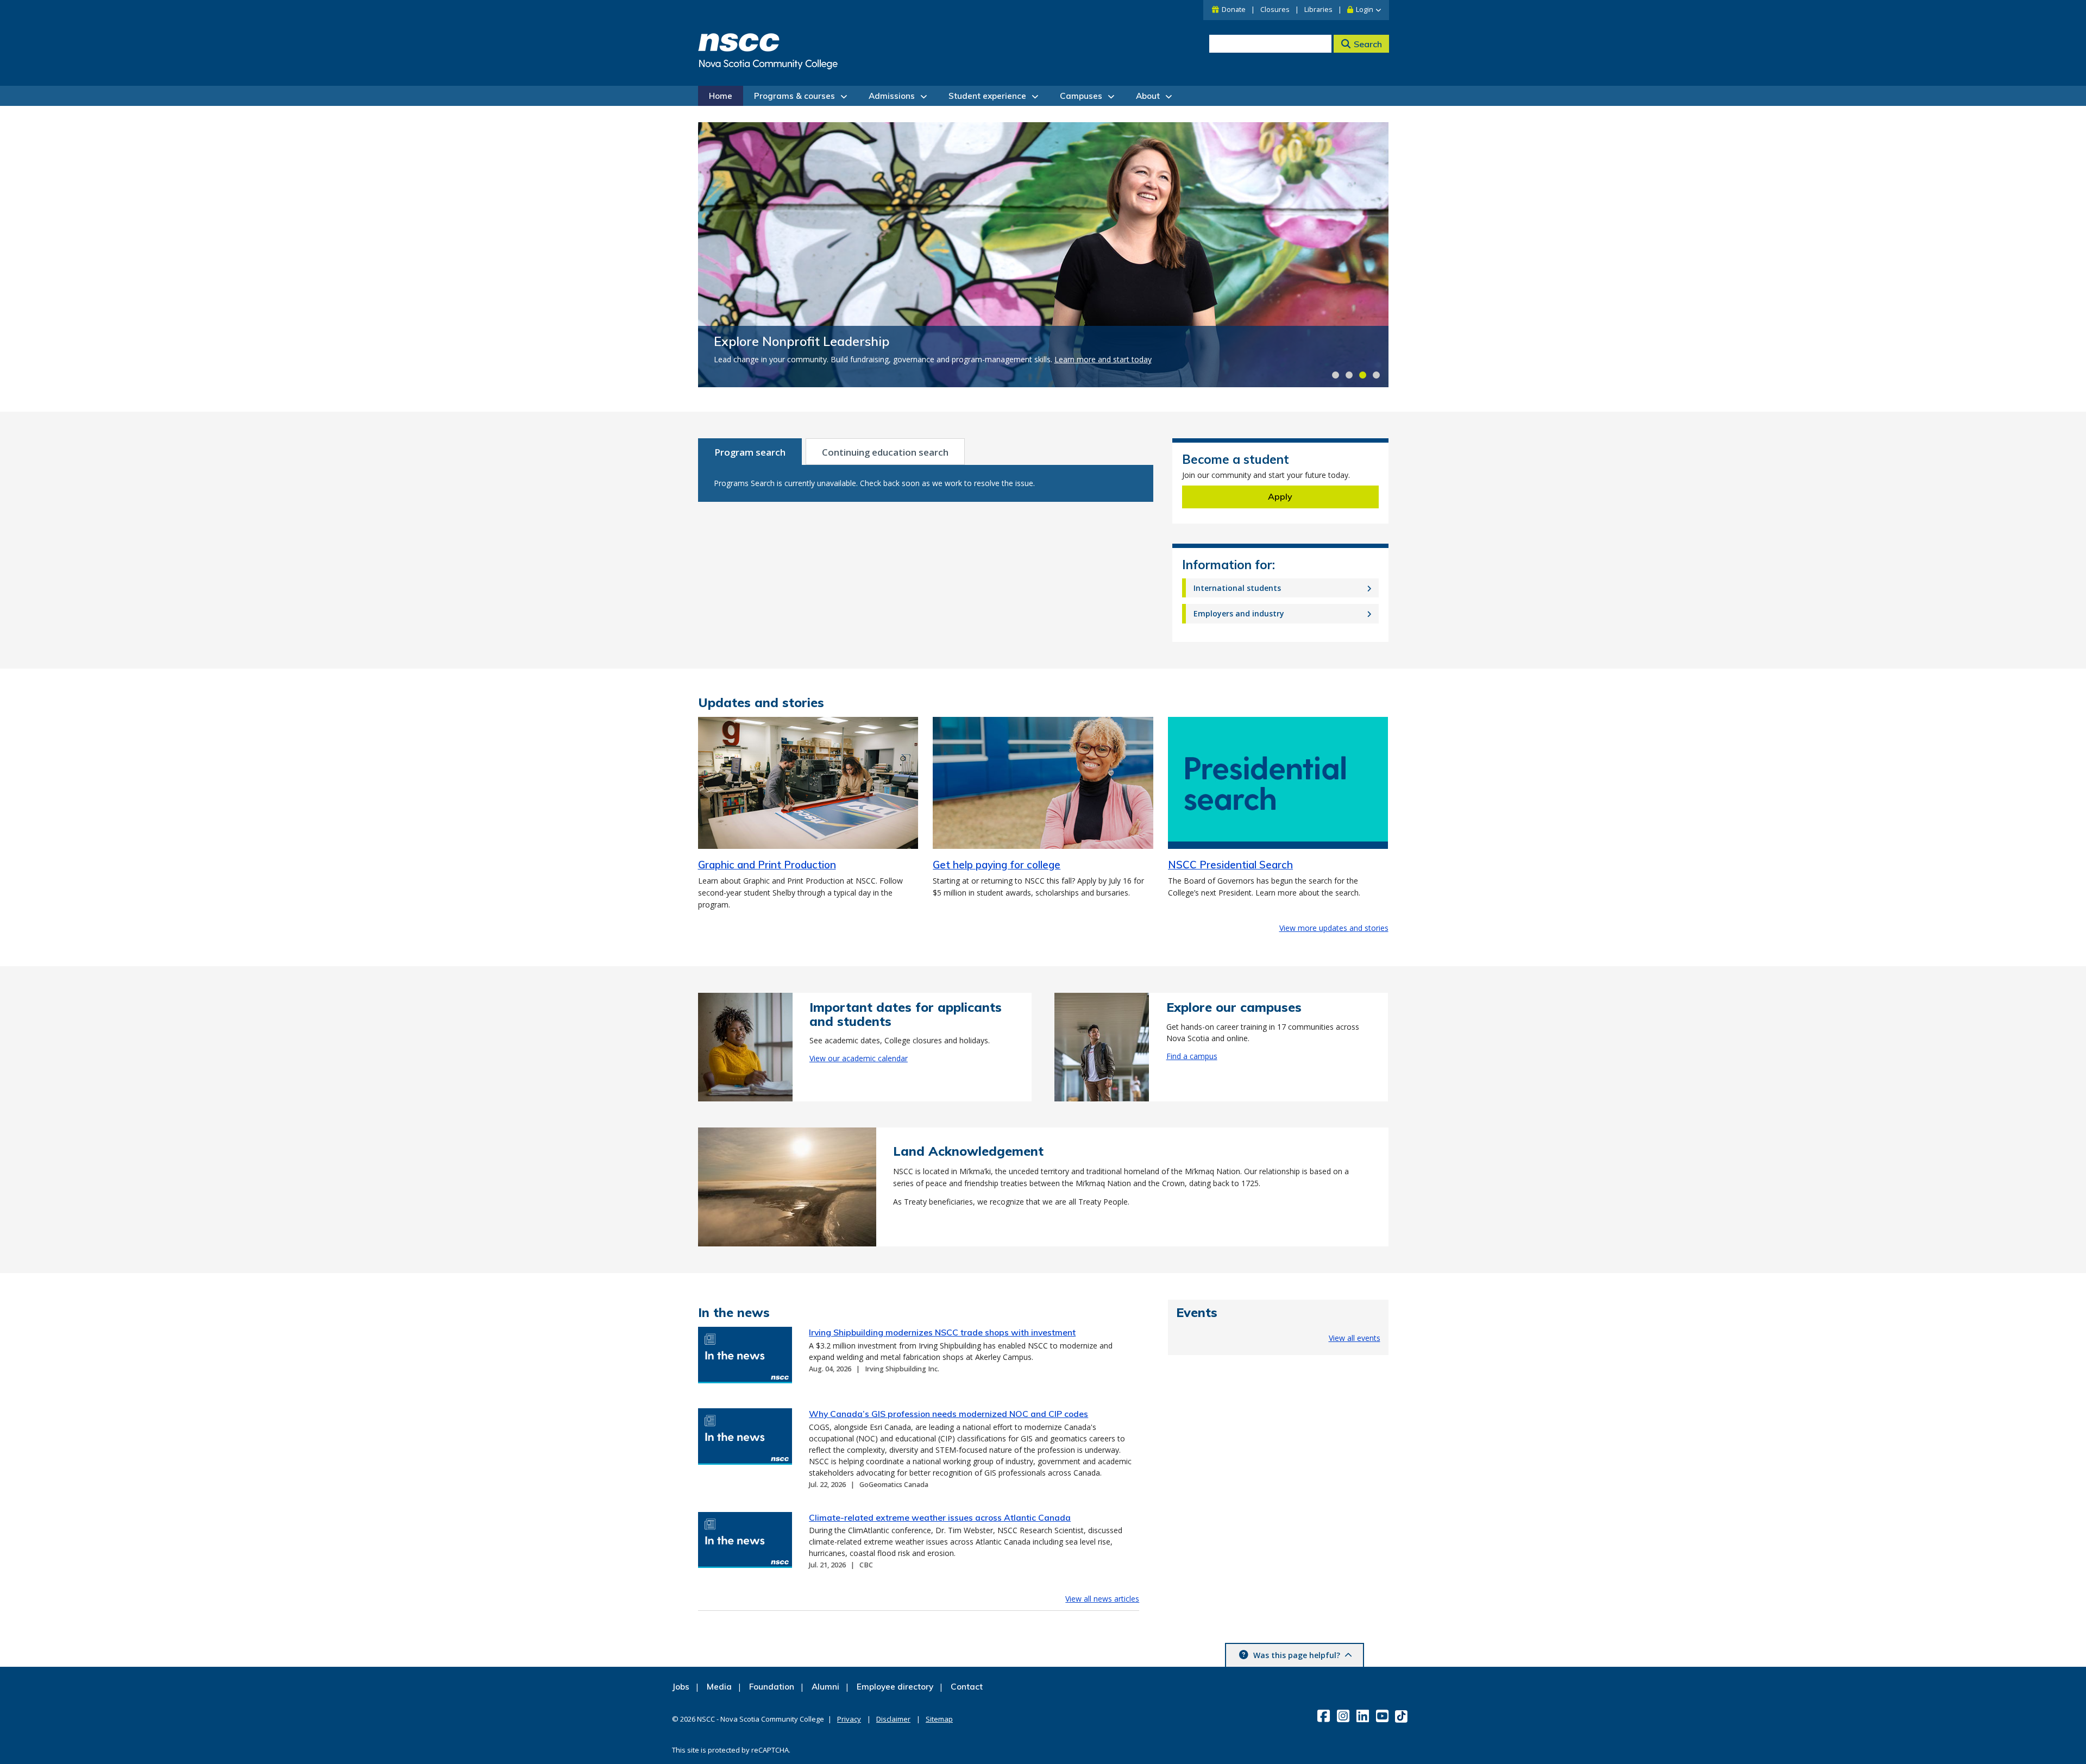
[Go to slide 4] (1376, 375)
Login (1365, 10)
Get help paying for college (997, 865)
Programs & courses (794, 96)
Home (721, 96)
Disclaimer (893, 1719)
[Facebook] (1325, 1716)
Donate (1234, 10)
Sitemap (939, 1719)
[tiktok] (1402, 1715)
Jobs (681, 1687)
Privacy (849, 1719)
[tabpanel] (926, 483)
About (1148, 96)
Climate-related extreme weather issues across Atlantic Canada (940, 1517)
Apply (1280, 496)
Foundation (772, 1687)
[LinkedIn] (1364, 1716)
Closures (1275, 10)
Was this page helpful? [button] (1297, 1655)
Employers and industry (1239, 613)
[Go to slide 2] (1349, 375)
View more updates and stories (1334, 928)
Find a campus (1192, 1056)
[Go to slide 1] (1336, 375)
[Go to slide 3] (1363, 375)
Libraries (1318, 10)
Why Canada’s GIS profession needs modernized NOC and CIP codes (948, 1414)
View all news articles (1102, 1599)
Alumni (825, 1687)
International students (1237, 588)
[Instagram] (1344, 1716)
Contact (967, 1687)
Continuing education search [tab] (885, 452)
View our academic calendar (859, 1058)
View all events (1355, 1338)
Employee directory (895, 1687)
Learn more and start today (1103, 359)
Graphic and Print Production (767, 865)
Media (719, 1687)
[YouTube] (1383, 1716)
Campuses (1081, 96)
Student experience (987, 96)
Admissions (892, 96)
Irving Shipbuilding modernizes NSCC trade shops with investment (942, 1332)
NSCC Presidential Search (1230, 865)
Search (1368, 44)
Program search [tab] (750, 452)
